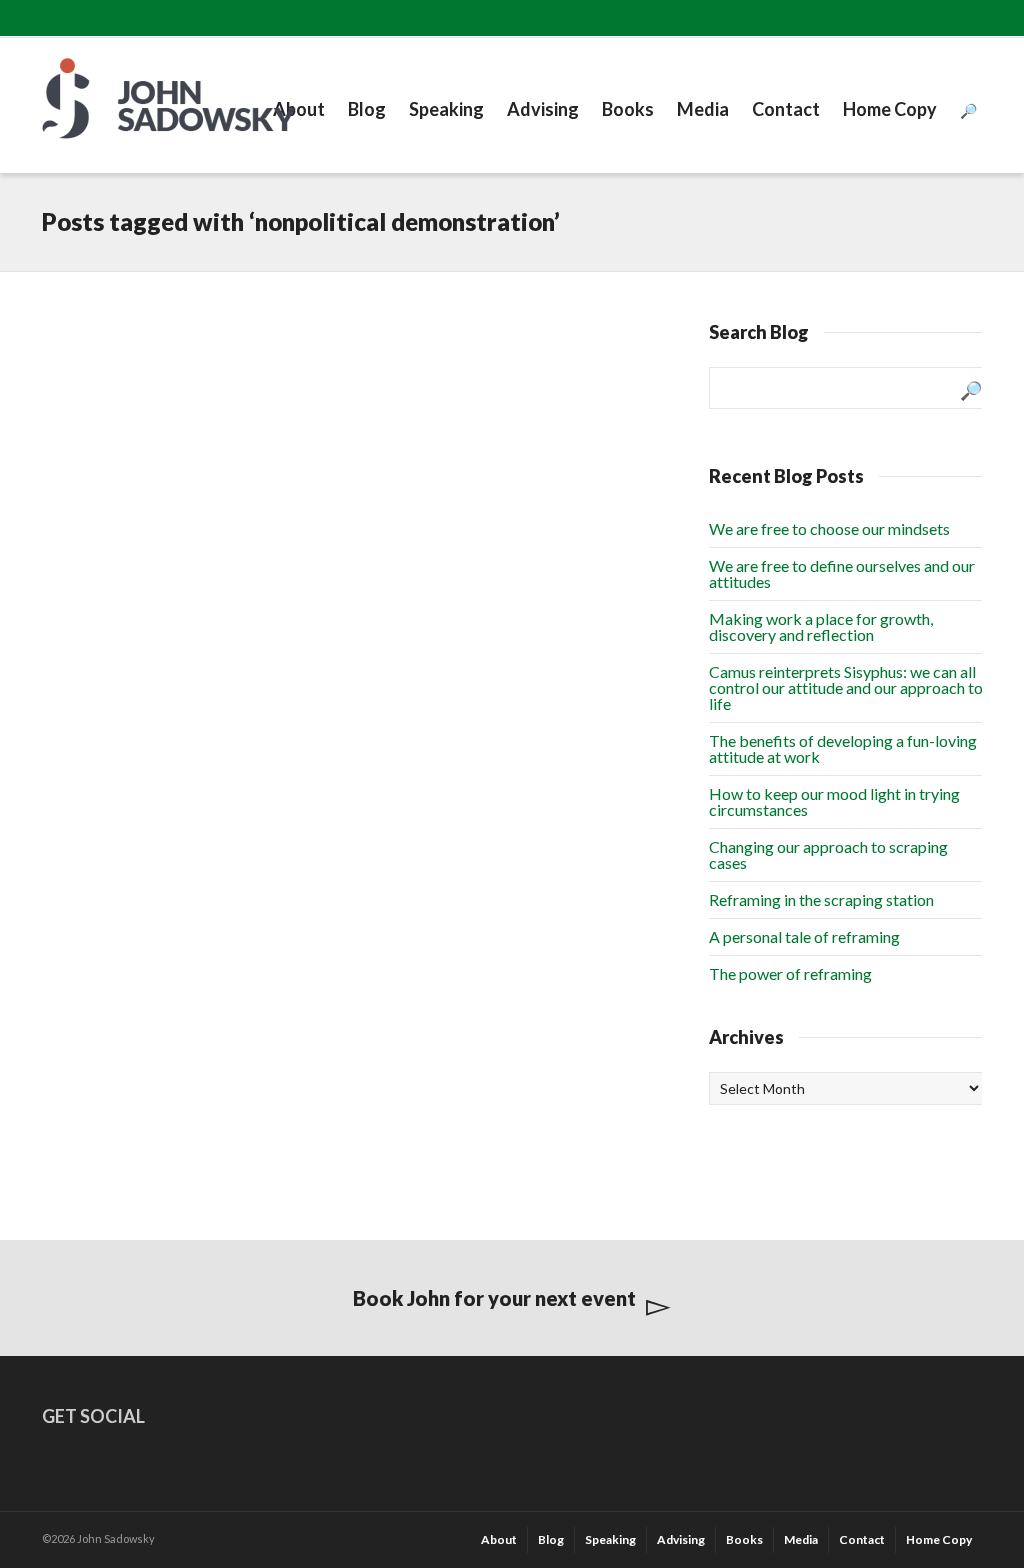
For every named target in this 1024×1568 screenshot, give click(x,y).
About (299, 109)
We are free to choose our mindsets (829, 528)
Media (703, 109)
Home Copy (890, 109)
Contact (786, 109)
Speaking (446, 109)
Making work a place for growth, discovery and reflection (821, 626)
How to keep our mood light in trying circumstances (834, 801)
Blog (367, 109)
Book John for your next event (494, 1298)
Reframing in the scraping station (821, 899)
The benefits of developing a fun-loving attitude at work (843, 748)
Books (628, 109)
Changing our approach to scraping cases (828, 854)
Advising (543, 109)
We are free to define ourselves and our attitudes (842, 573)
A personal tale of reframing (804, 936)
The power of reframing (790, 973)
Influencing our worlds (135, 370)
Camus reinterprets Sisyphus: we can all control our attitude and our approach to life (846, 687)
